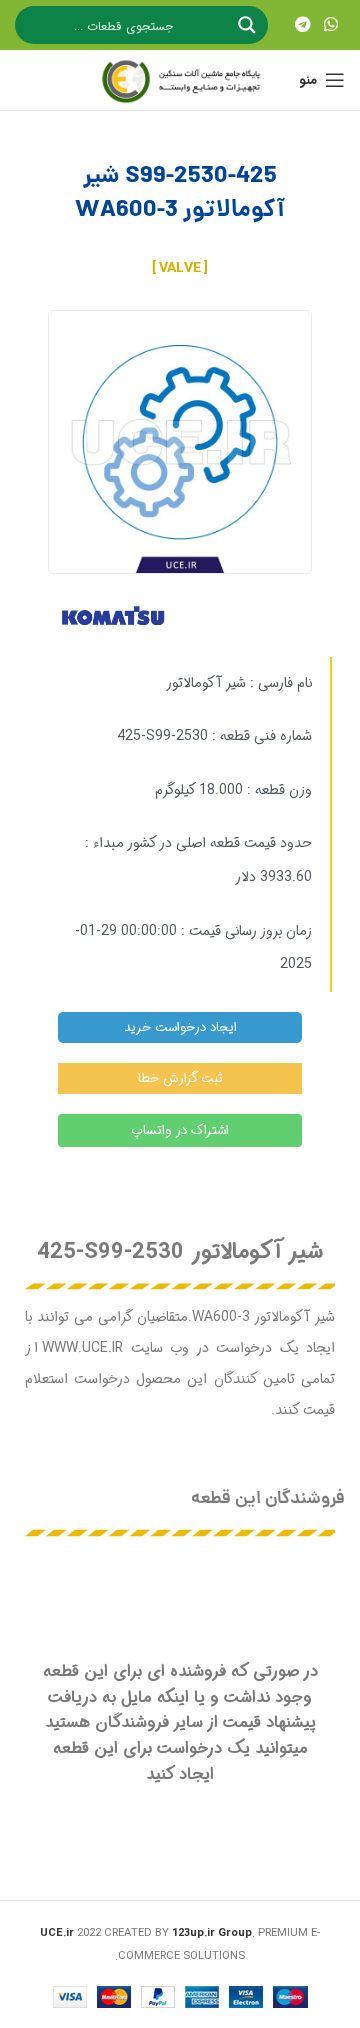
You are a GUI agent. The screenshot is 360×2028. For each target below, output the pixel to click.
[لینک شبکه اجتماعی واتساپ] (331, 25)
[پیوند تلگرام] (302, 25)
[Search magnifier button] (249, 25)
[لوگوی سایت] (180, 80)
